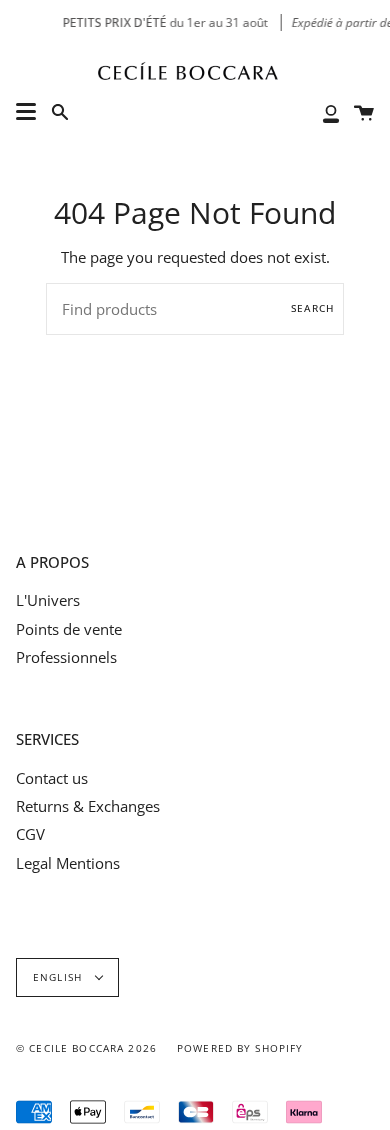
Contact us (52, 778)
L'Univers (48, 600)
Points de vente (69, 629)
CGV (30, 834)
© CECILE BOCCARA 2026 (86, 1048)
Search (312, 308)
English (59, 977)
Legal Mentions (68, 863)
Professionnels (66, 657)
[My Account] (331, 112)
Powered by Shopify (240, 1048)
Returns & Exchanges (88, 806)
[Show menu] (26, 112)
